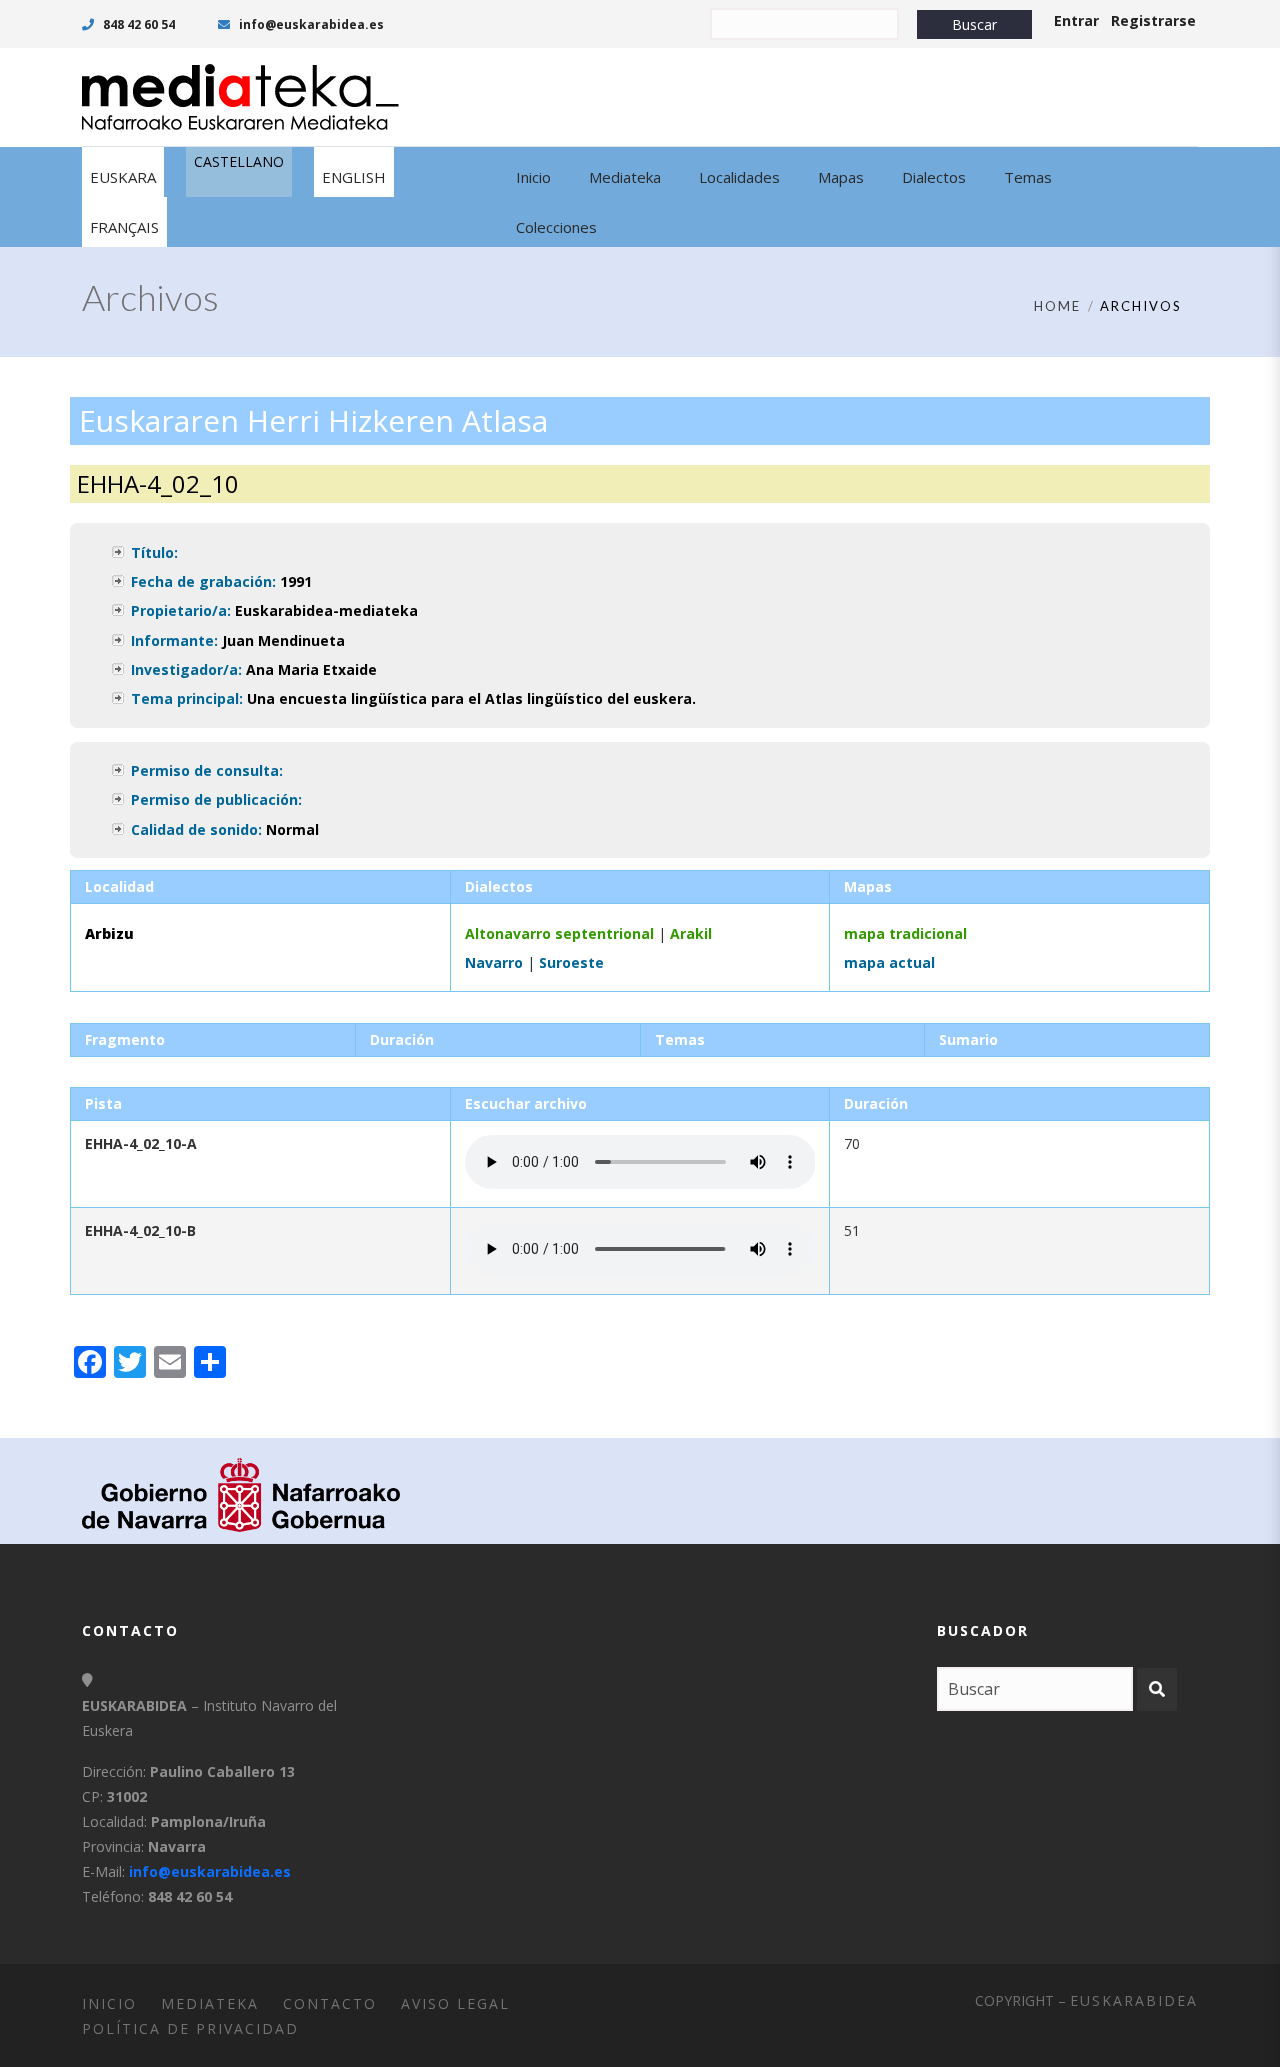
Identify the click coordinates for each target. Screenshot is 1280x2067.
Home (1057, 306)
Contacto (330, 2003)
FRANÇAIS (124, 227)
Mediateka (210, 2003)
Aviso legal (455, 2003)
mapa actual (889, 962)
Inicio (109, 2003)
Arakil (691, 933)
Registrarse (1153, 20)
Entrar (1076, 20)
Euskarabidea (1134, 2000)
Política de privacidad (190, 2028)
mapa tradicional (905, 933)
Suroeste (571, 962)
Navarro (494, 962)
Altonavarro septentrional (559, 933)
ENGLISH (354, 177)
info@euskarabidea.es (310, 24)
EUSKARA (123, 177)
